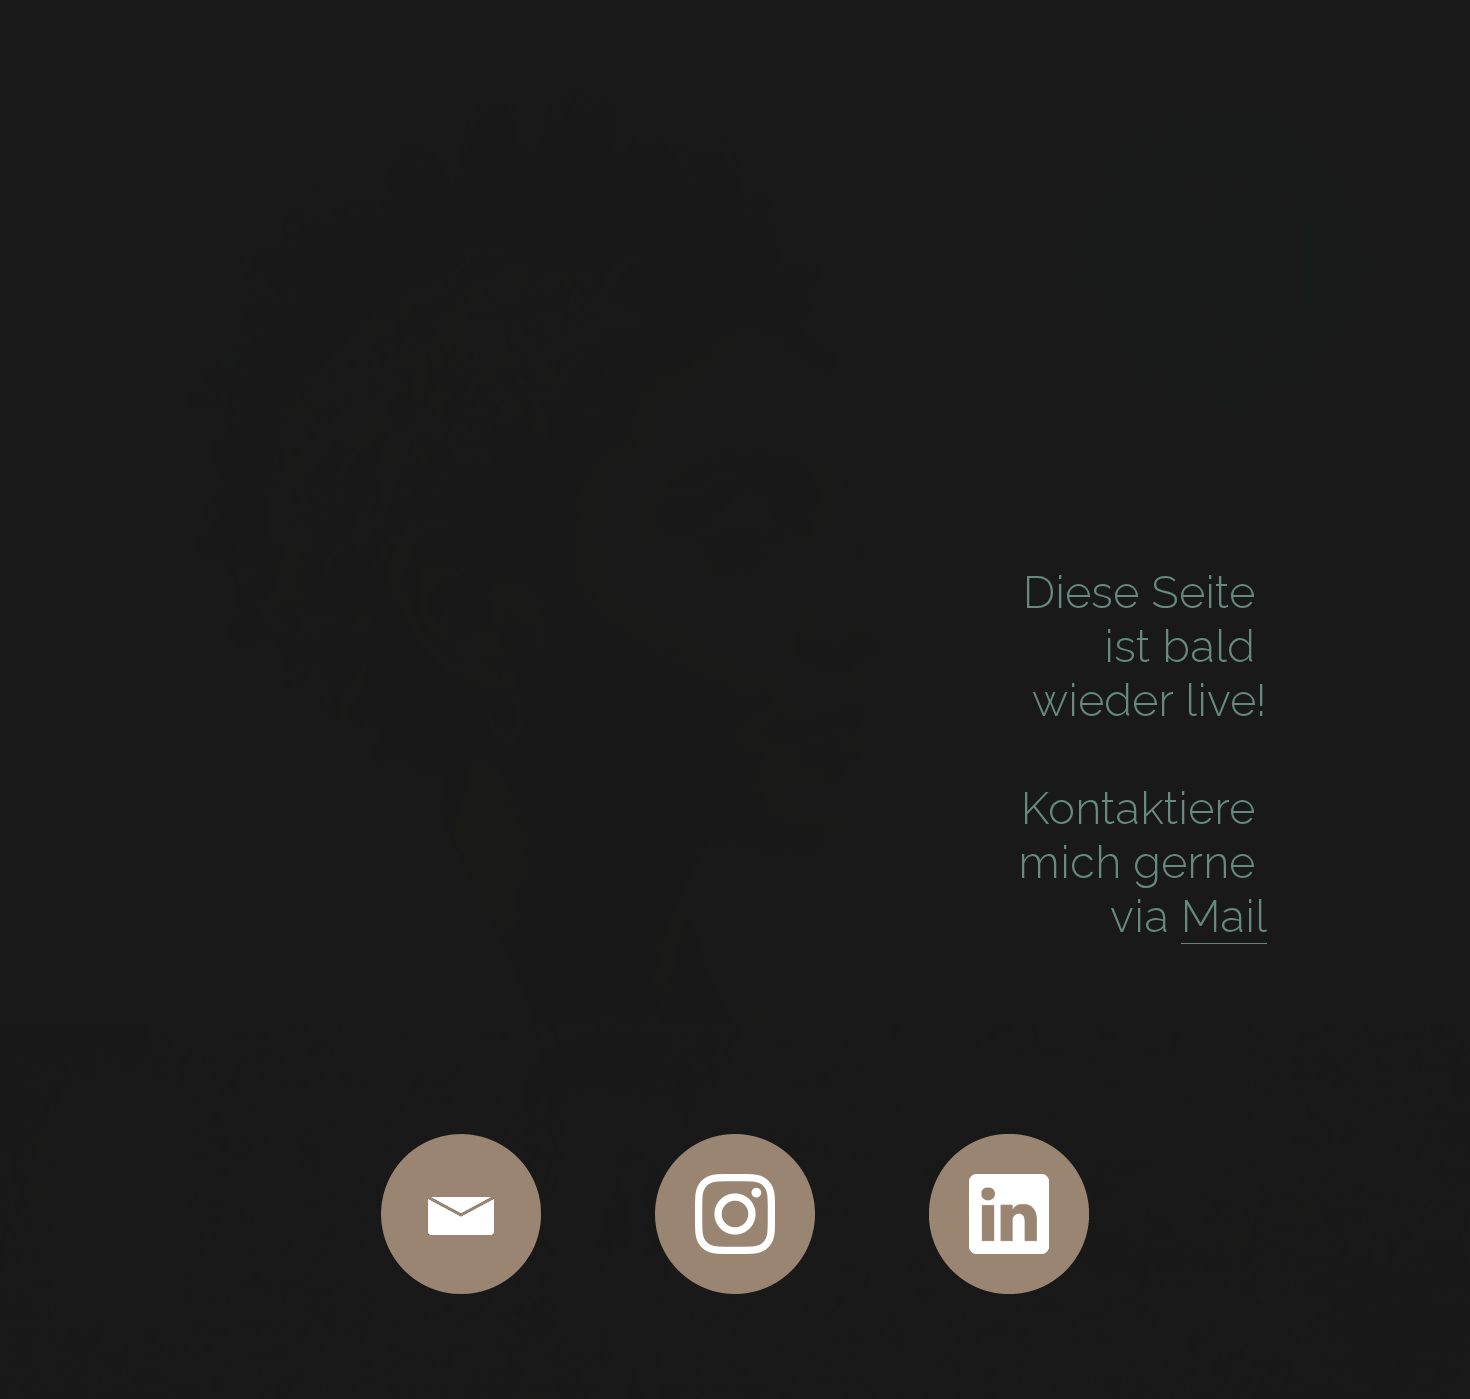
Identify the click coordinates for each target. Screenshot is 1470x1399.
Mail (1224, 916)
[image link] (461, 1214)
